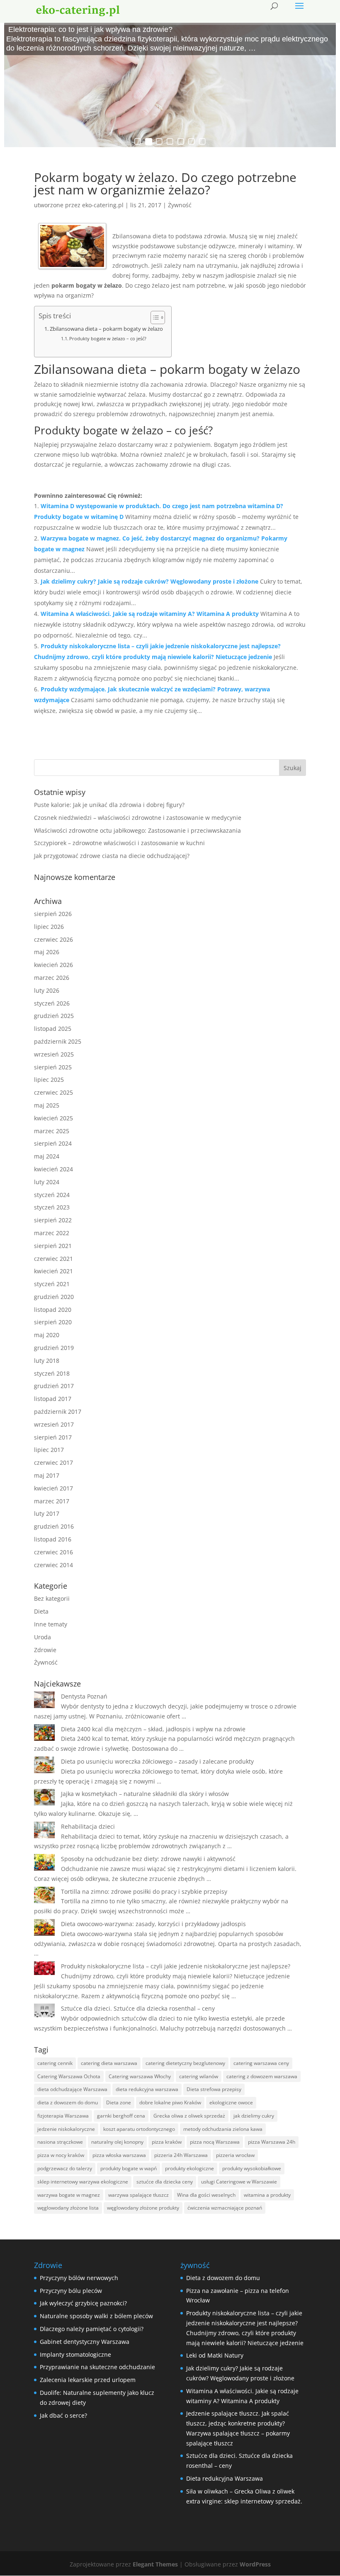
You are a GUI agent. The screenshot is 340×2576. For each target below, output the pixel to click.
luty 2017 (47, 1513)
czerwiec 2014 (53, 1565)
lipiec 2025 (49, 1080)
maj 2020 (47, 1335)
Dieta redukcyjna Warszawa (225, 2478)
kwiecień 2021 (53, 1271)
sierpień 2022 (53, 1220)
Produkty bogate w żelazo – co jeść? (108, 338)
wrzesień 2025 (54, 1054)
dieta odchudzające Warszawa (72, 2089)
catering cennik (55, 2063)
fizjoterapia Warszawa (63, 2116)
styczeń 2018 (52, 1373)
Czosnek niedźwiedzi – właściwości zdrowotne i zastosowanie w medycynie (138, 818)
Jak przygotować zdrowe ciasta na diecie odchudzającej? (112, 856)
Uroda (42, 1637)
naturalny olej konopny (117, 2142)
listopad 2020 (53, 1310)
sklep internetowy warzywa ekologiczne (83, 2182)
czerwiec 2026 (53, 939)
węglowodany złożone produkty (143, 2208)
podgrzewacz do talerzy (65, 2168)
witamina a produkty (267, 2195)
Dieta (41, 1611)
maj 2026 (47, 952)
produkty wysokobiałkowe (252, 2168)
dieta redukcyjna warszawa (147, 2089)
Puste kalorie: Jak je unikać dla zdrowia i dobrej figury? (109, 805)
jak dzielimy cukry (254, 2116)
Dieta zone (119, 2102)
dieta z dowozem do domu (68, 2102)
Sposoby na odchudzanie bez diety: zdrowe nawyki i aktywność (148, 1859)
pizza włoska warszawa (119, 2155)
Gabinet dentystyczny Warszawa (85, 2342)
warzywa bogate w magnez (69, 2195)
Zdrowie (45, 1650)
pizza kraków (167, 2142)
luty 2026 (47, 990)
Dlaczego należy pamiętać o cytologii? (92, 2329)
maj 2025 (47, 1105)
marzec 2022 (52, 1233)
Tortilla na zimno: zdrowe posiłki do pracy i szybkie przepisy (144, 1891)
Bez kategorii (52, 1598)
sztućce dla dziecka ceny (165, 2182)
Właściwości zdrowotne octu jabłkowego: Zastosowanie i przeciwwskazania (137, 830)
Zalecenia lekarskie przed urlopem (88, 2380)
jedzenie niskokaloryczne (66, 2129)
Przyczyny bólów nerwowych (79, 2278)
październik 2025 (58, 1041)
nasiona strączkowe (60, 2142)
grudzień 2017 (54, 1386)
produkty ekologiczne (189, 2168)
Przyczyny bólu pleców (71, 2291)
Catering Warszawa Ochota (69, 2076)
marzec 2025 (52, 1131)
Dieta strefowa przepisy (214, 2089)
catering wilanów (199, 2076)
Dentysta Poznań (84, 1696)
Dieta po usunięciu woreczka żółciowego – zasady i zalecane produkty (157, 1761)
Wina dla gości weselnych (206, 2195)
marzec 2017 (52, 1501)
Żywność (180, 205)
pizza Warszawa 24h (272, 2142)
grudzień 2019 (54, 1348)
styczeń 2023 (52, 1207)
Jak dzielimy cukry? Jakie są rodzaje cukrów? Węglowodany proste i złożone (149, 581)
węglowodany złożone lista (68, 2208)
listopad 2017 (53, 1399)
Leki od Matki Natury (215, 2355)
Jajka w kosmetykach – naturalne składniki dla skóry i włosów (145, 1794)
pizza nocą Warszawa (215, 2142)
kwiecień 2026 (53, 965)
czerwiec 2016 (53, 1552)
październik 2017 (58, 1412)
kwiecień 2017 (53, 1488)
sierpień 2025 (53, 1067)
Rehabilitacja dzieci (88, 1826)
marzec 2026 (52, 978)
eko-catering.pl (103, 205)
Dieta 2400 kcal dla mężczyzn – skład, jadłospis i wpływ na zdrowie (153, 1729)
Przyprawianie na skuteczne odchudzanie (97, 2367)
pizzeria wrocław (235, 2155)
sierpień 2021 (53, 1246)
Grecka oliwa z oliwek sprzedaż (189, 2116)
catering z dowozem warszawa (262, 2076)
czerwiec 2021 (53, 1259)
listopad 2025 (53, 1029)
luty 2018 (47, 1361)
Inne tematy (51, 1624)
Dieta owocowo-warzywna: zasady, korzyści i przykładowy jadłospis (153, 1924)
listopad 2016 (53, 1539)
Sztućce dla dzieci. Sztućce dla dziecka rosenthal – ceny (138, 2008)
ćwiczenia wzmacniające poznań (225, 2208)
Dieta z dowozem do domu (223, 2278)
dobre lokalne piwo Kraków (170, 2102)
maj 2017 (47, 1475)
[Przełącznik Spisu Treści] (154, 317)
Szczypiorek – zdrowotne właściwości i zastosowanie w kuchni (119, 843)
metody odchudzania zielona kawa (223, 2129)
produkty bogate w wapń (129, 2168)
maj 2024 (47, 1156)
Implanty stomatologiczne (75, 2354)
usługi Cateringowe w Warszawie (239, 2182)
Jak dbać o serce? (63, 2415)
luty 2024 (47, 1182)
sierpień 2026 (53, 914)
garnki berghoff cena (121, 2116)
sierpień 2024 (53, 1143)
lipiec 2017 (49, 1450)
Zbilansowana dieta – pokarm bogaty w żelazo (106, 329)
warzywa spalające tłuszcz (138, 2195)
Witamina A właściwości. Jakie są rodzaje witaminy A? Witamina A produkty (150, 614)
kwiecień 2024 (53, 1169)
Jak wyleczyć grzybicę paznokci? (83, 2303)
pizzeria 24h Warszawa (181, 2155)
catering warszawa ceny (261, 2063)
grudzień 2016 (54, 1526)
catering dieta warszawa (109, 2063)
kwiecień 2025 (53, 1118)
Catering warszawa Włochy (140, 2076)
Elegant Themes (155, 2564)
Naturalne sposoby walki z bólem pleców (96, 2316)
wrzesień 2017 (54, 1424)
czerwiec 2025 (53, 1092)
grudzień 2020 (54, 1297)
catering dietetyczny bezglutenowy (185, 2063)
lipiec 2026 (49, 927)
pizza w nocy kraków (61, 2155)
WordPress (255, 2564)
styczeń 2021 (52, 1284)
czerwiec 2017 (53, 1462)
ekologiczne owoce (231, 2102)
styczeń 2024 (52, 1195)
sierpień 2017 (53, 1437)
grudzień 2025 (54, 1016)
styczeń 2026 (52, 1003)
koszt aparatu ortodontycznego (139, 2129)
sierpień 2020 (53, 1322)
